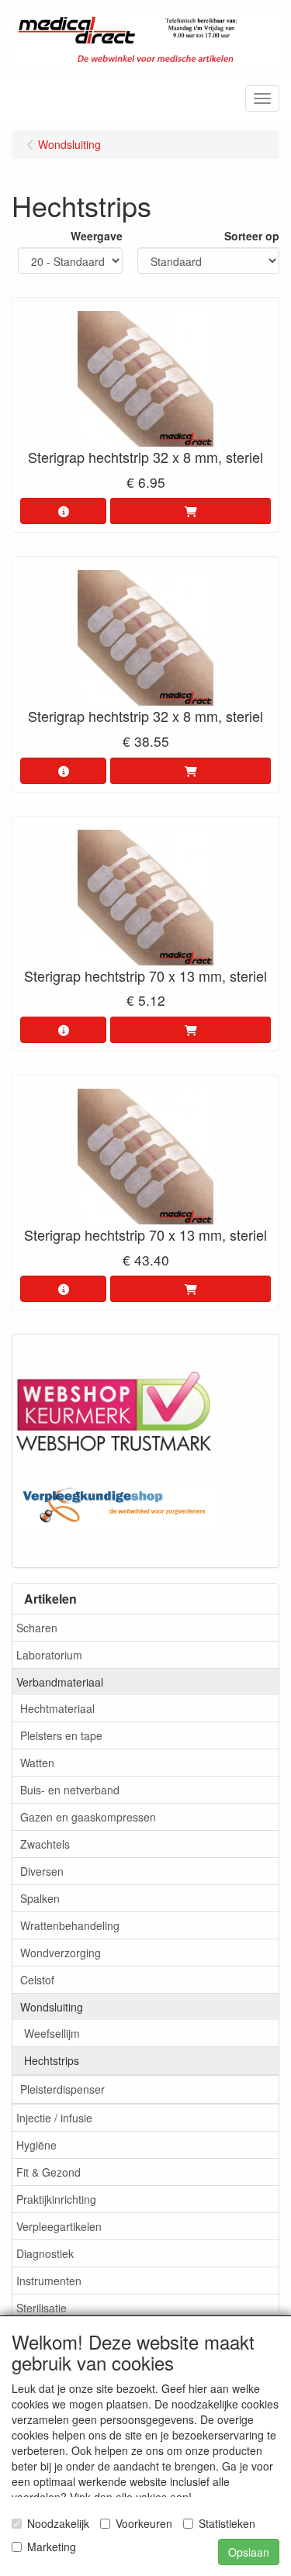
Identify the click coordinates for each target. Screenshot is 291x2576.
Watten (37, 1763)
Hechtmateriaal (57, 1708)
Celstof (37, 1980)
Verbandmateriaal (60, 1682)
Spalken (40, 1898)
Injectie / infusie (54, 2118)
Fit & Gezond (48, 2172)
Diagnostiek (45, 2253)
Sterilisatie (42, 2308)
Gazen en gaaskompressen (88, 1817)
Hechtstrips (52, 2060)
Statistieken (227, 2523)
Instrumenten (49, 2281)
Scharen (37, 1628)
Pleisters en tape (61, 1735)
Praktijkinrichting (56, 2199)
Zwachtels (45, 1844)
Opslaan (249, 2552)
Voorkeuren (144, 2523)
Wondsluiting (52, 2007)
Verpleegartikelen (59, 2226)
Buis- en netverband (70, 1790)
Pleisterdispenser (62, 2089)
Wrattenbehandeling (70, 1925)
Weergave (97, 236)
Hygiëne (36, 2145)
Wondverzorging (61, 1953)
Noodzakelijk (58, 2523)
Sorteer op (252, 236)
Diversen (42, 1871)
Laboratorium (49, 1655)
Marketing (52, 2547)
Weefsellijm (52, 2033)
